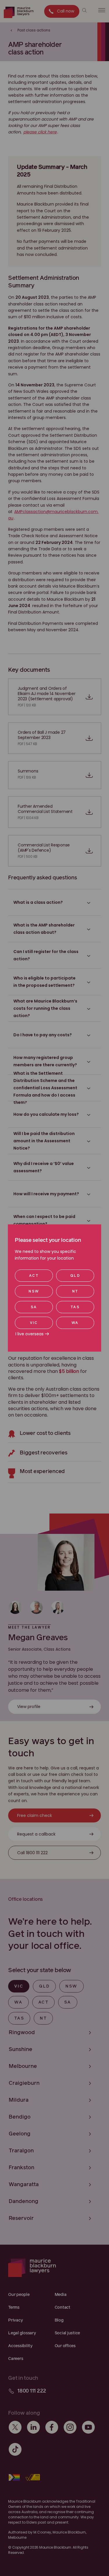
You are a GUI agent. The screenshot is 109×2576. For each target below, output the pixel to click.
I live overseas (30, 1334)
